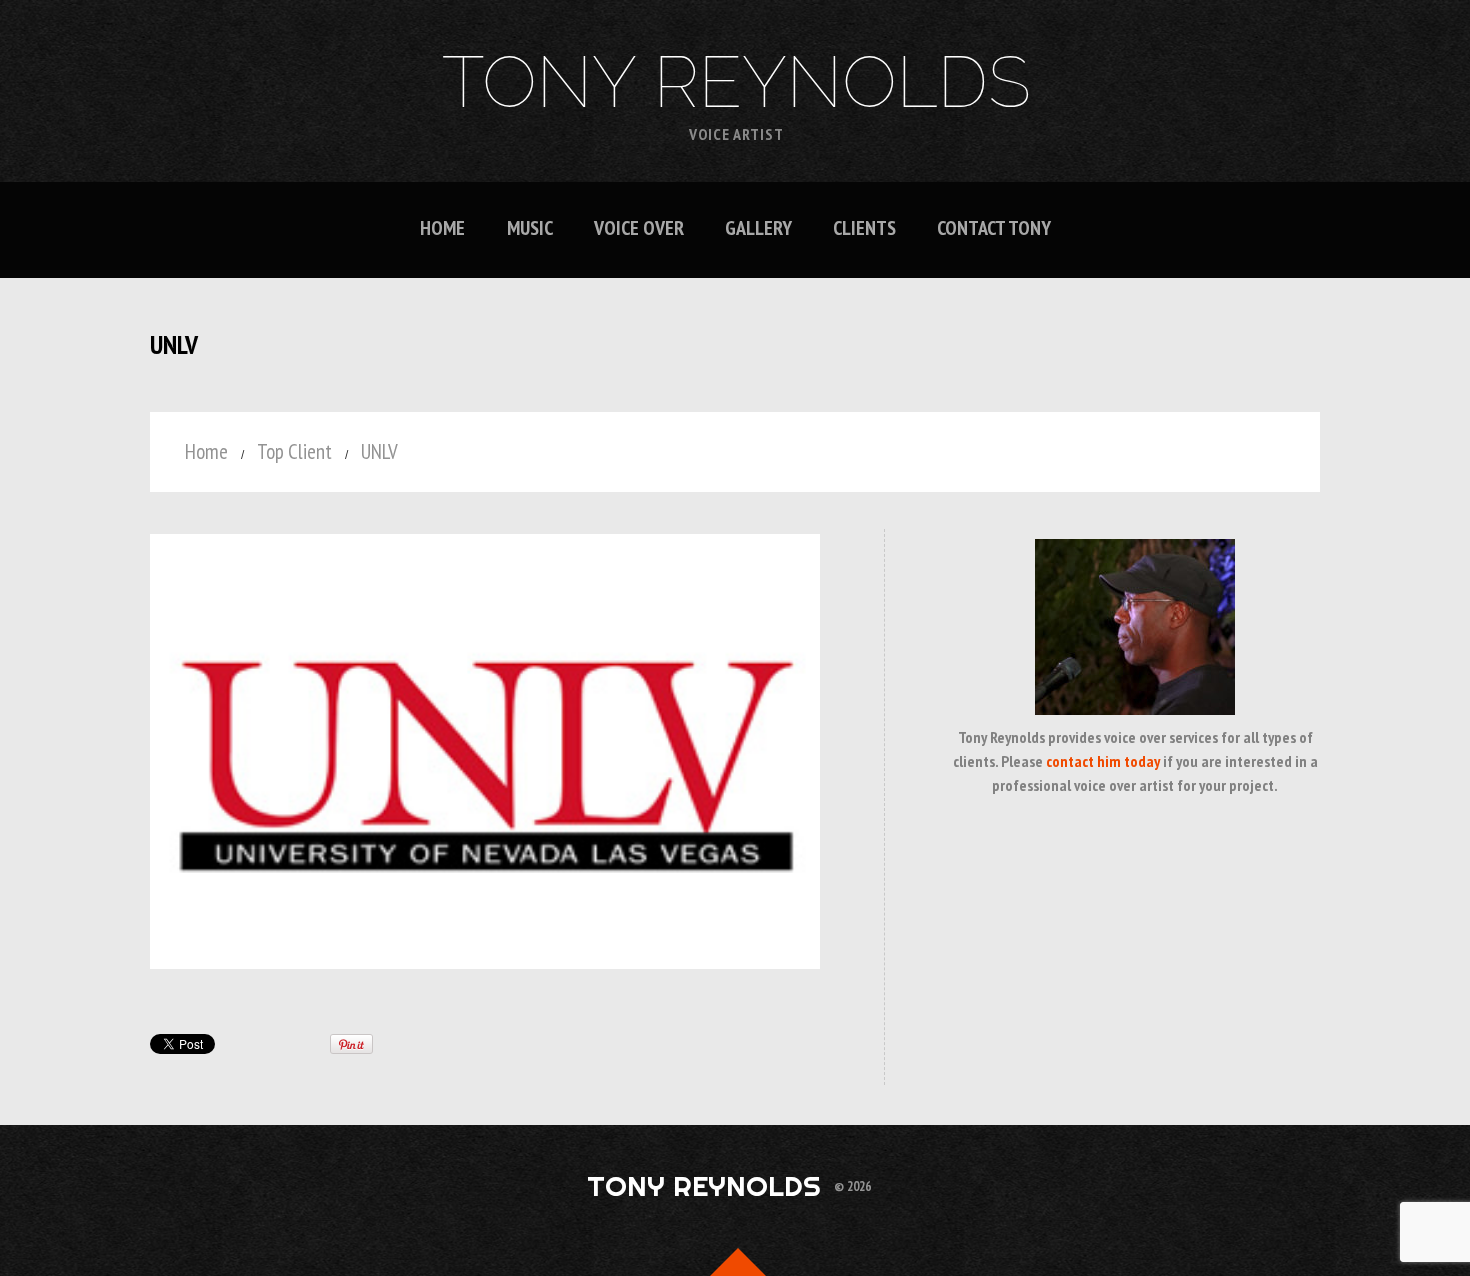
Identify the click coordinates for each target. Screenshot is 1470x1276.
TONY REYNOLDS (736, 82)
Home (442, 228)
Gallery (758, 228)
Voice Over (639, 228)
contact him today (1103, 761)
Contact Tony (994, 228)
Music (530, 228)
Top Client (294, 451)
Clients (864, 228)
